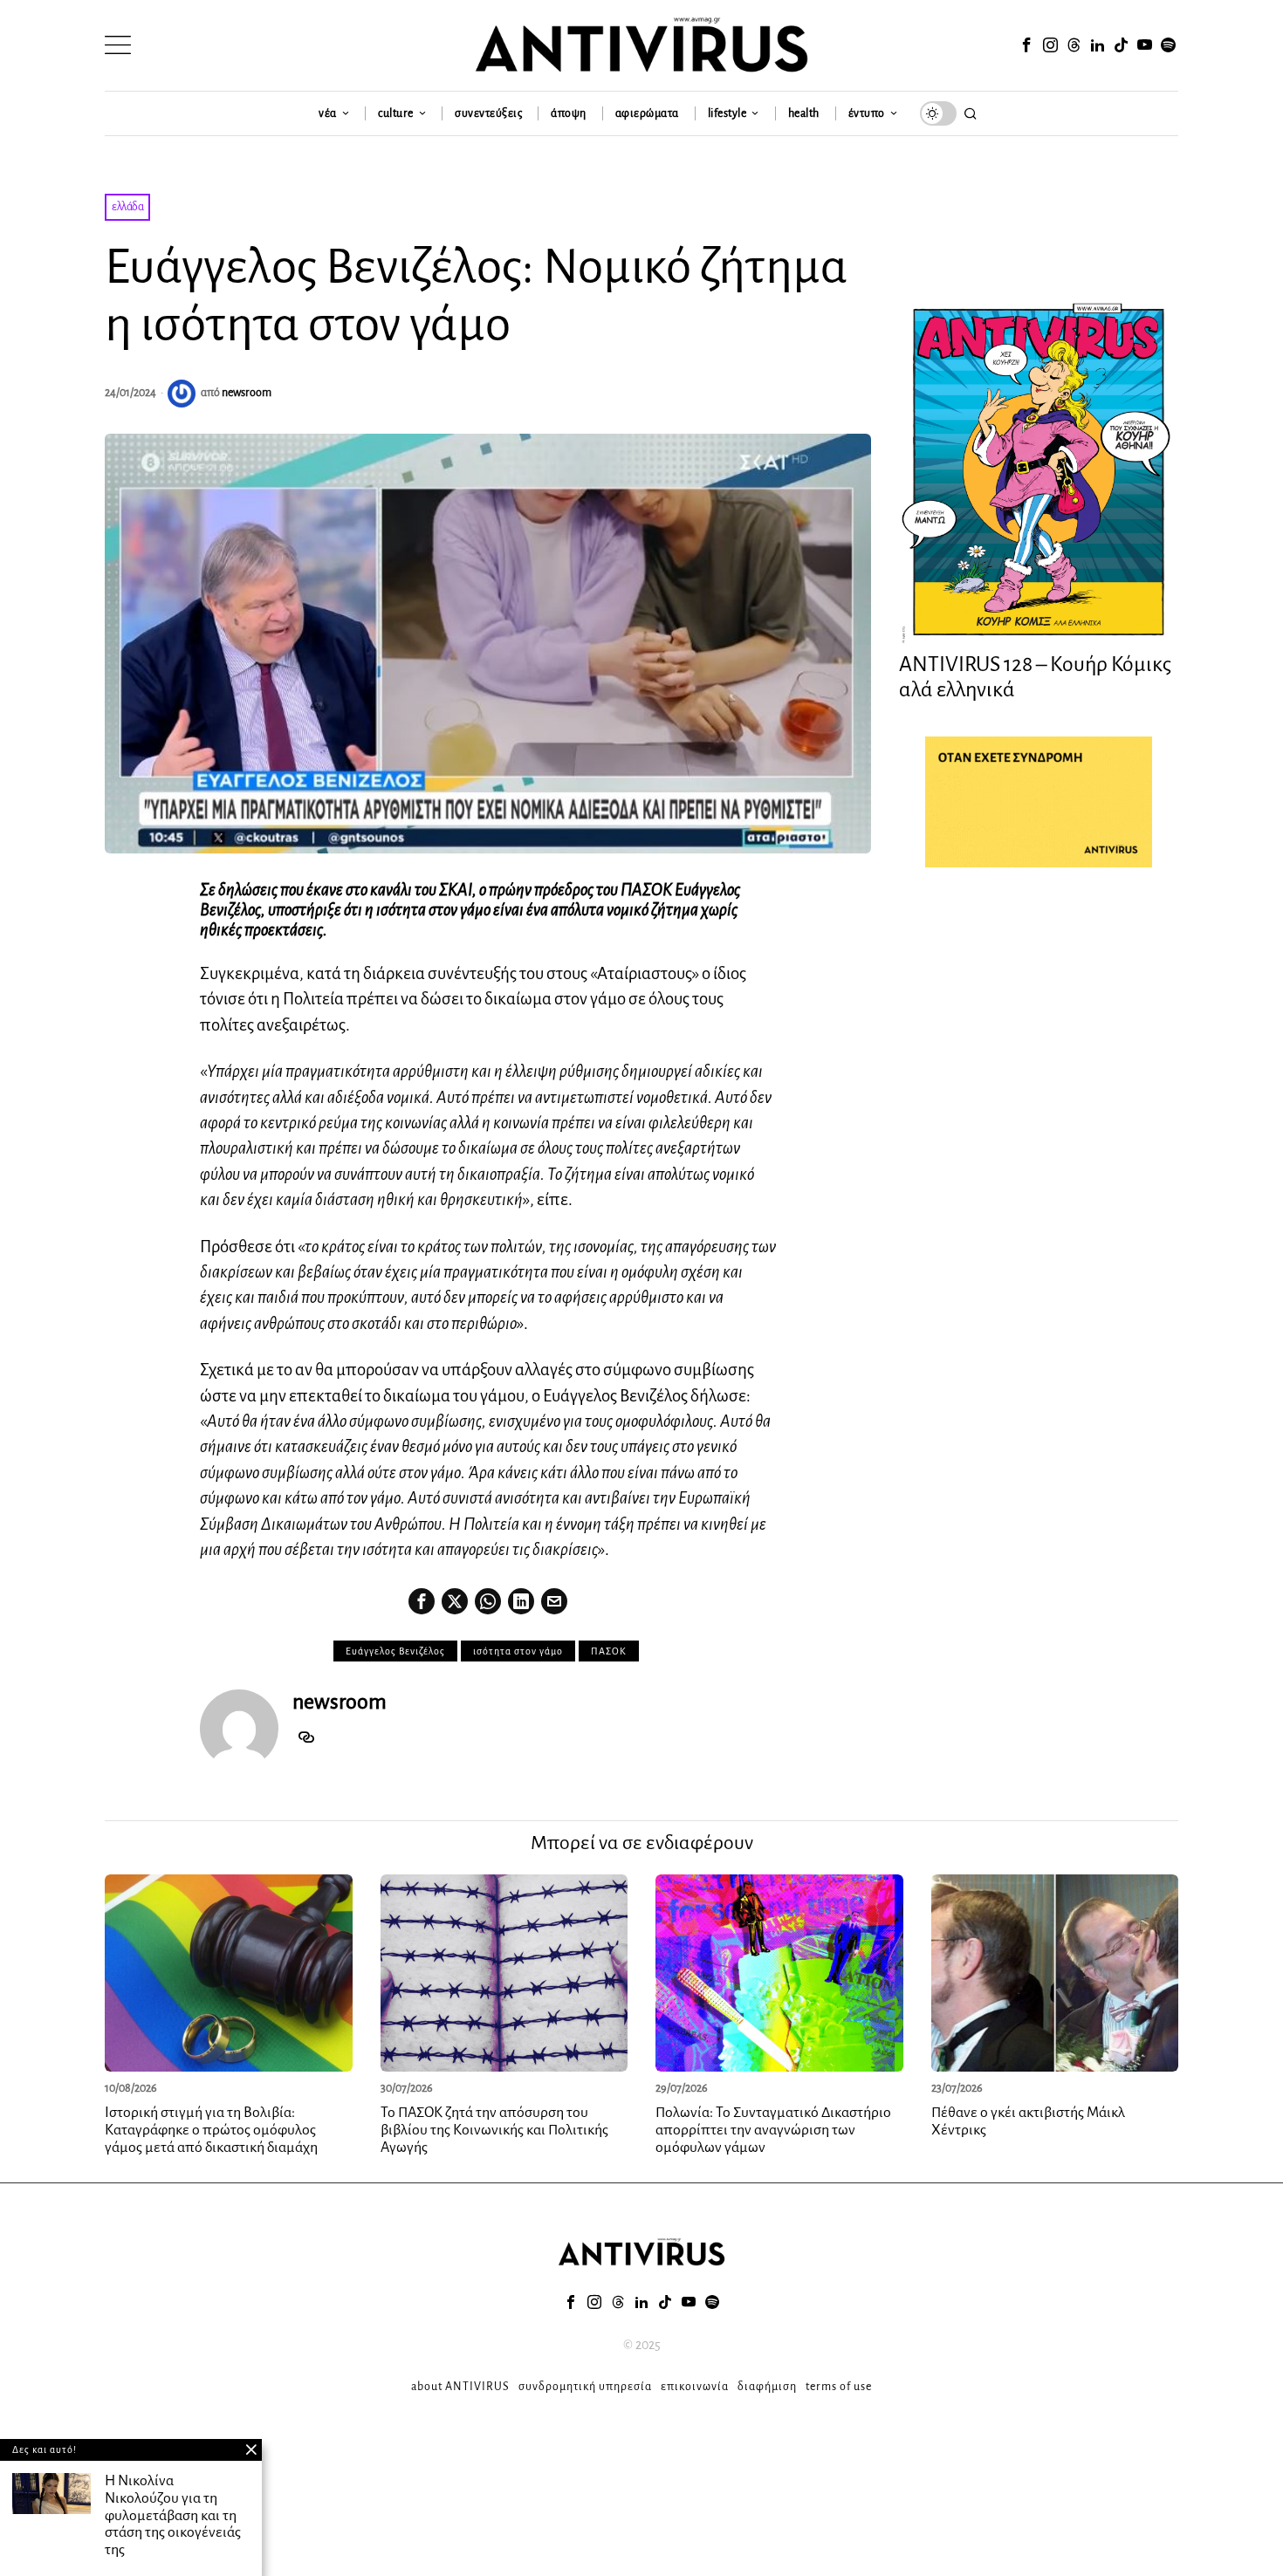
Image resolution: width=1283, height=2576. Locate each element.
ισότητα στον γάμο (518, 1651)
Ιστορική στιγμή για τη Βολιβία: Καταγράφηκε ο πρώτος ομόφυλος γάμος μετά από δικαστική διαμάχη (211, 2130)
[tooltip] (1026, 45)
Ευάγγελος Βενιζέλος (395, 1651)
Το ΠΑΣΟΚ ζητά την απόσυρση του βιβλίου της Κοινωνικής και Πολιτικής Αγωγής (494, 2130)
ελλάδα (127, 207)
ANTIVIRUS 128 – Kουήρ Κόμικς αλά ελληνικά (1035, 677)
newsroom (247, 393)
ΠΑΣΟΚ (609, 1651)
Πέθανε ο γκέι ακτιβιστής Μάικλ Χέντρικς (1028, 2121)
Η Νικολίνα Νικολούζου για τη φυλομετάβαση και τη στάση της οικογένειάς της (173, 2515)
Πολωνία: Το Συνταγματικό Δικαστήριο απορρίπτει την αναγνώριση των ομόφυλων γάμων (773, 2130)
